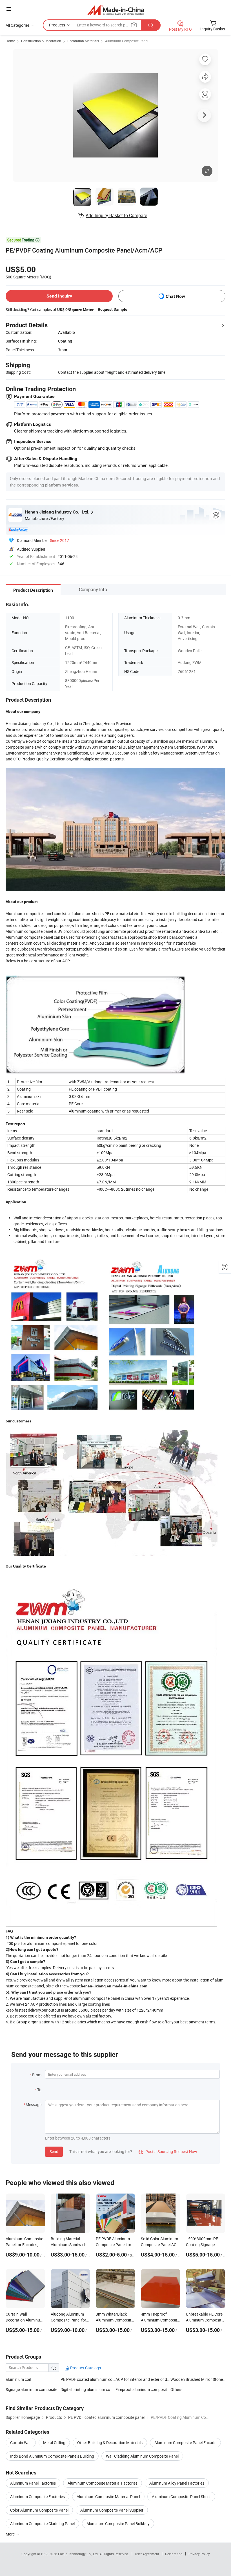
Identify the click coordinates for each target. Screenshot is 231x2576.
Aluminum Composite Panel (127, 41)
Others (176, 2389)
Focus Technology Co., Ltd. (79, 2554)
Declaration (174, 2554)
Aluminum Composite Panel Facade (185, 2443)
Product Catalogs (85, 2368)
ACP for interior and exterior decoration (143, 2379)
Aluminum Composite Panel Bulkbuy (118, 2524)
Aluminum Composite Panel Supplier (112, 2510)
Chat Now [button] (175, 296)
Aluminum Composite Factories (37, 2497)
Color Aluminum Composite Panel (39, 2510)
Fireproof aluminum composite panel (143, 2389)
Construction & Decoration (41, 41)
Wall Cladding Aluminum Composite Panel (142, 2456)
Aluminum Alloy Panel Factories (177, 2483)
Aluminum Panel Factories (33, 2483)
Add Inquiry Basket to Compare (116, 215)
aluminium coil (18, 2379)
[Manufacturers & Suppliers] (116, 10)
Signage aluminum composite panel (33, 2389)
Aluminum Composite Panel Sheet (181, 2497)
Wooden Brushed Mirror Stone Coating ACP (198, 2379)
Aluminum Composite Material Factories (103, 2483)
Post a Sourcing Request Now (168, 2151)
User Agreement (147, 2554)
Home (10, 41)
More (11, 2534)
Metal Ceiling (54, 2443)
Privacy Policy (199, 2554)
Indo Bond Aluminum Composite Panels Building (52, 2456)
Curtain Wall (21, 2443)
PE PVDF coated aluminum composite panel (88, 2379)
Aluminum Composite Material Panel (108, 2497)
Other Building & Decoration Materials (110, 2443)
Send (54, 2151)
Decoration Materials (83, 41)
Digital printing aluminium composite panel (88, 2389)
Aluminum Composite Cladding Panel (42, 2524)
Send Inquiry (59, 296)
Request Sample (113, 309)
